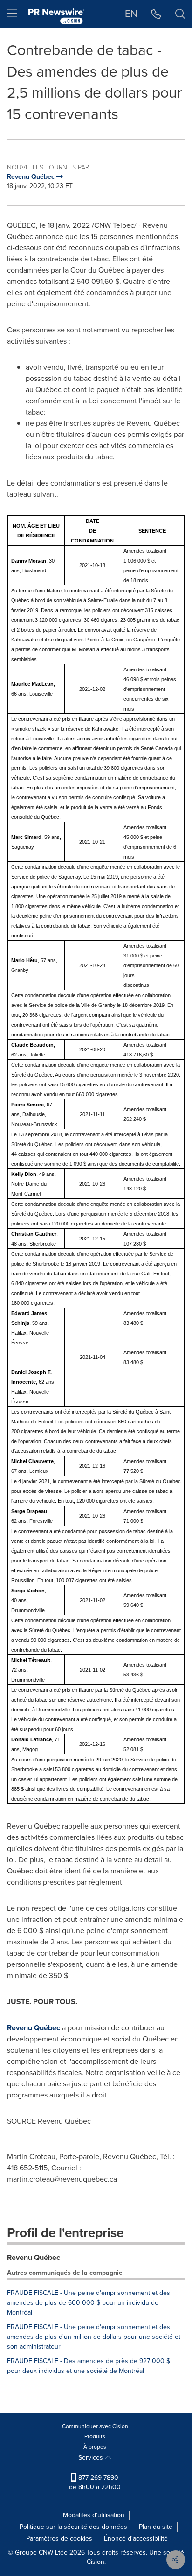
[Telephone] (156, 14)
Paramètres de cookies (59, 2538)
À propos (95, 2447)
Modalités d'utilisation (94, 2515)
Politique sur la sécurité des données (73, 2527)
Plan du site (156, 2527)
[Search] (180, 14)
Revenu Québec (34, 2028)
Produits (95, 2436)
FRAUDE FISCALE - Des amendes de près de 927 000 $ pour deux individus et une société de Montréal (89, 2366)
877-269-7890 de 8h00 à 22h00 (95, 2482)
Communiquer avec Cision (95, 2426)
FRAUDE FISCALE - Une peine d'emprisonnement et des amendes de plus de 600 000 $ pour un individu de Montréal (89, 2303)
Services (92, 2458)
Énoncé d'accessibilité (136, 2538)
